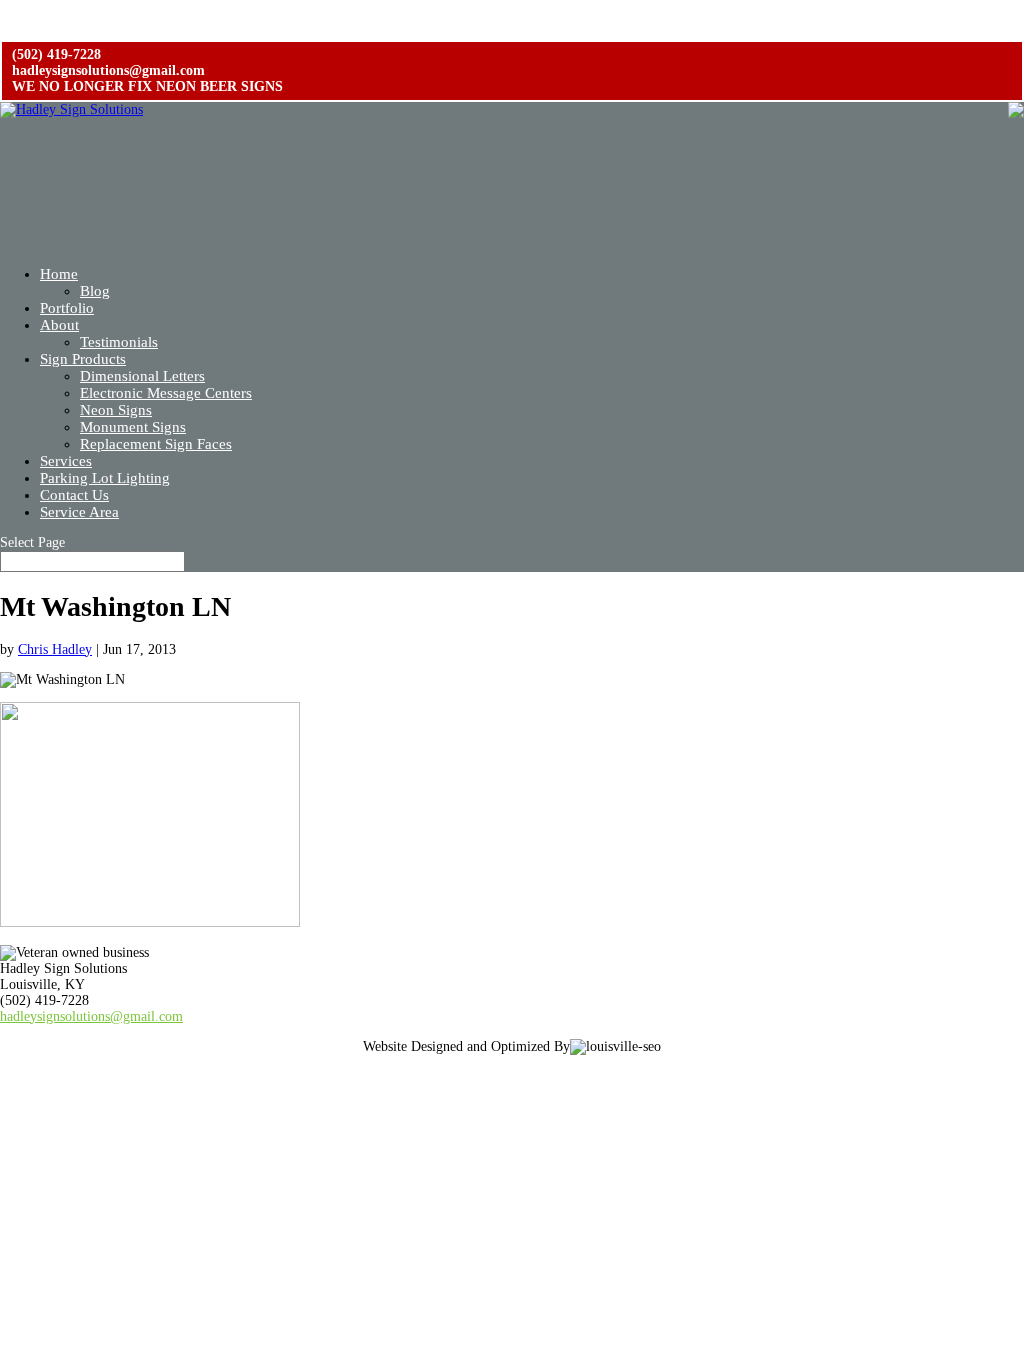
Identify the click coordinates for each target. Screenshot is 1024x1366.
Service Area (79, 512)
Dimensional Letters (142, 376)
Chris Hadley (55, 649)
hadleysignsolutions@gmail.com (91, 1016)
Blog (95, 291)
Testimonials (119, 342)
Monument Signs (133, 427)
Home (59, 274)
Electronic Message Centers (166, 393)
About (59, 325)
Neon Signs (116, 410)
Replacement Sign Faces (156, 444)
